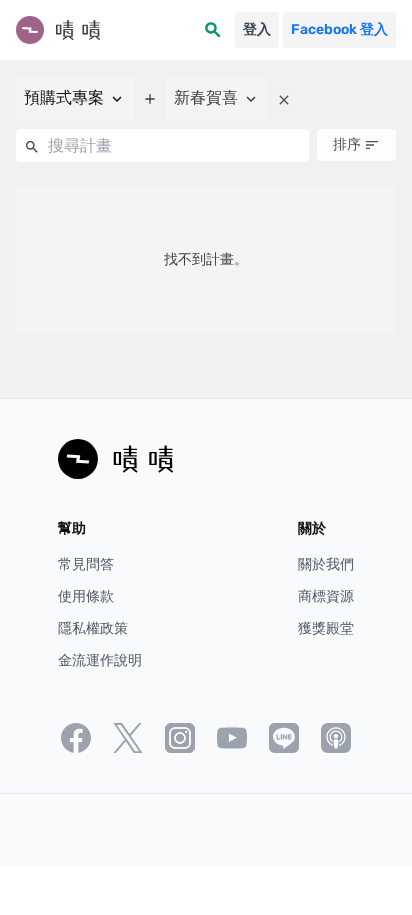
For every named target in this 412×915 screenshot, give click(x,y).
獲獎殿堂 (326, 628)
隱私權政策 (93, 628)
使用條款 (86, 596)
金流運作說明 (100, 660)
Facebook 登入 (339, 29)
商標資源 (326, 596)
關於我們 (326, 564)
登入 (257, 29)
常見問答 (86, 564)
